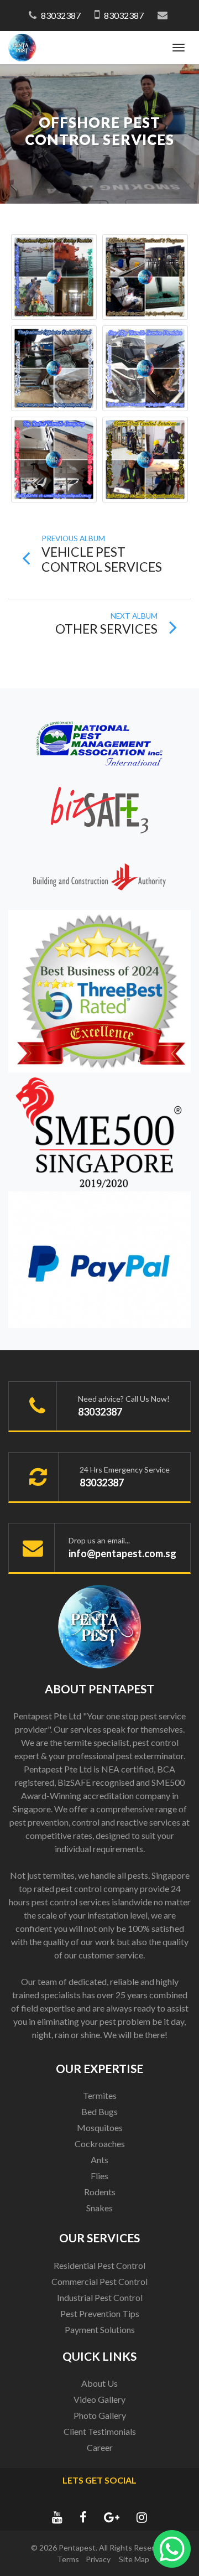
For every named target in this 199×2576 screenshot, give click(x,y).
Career (100, 2447)
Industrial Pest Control (100, 2297)
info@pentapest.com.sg (122, 1553)
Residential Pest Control (99, 2265)
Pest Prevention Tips (100, 2313)
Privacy (98, 2559)
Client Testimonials (100, 2431)
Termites (100, 2095)
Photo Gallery (100, 2415)
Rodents (100, 2192)
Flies (99, 2176)
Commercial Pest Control (99, 2281)
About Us (99, 2383)
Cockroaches (100, 2144)
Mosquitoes (100, 2127)
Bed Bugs (99, 2111)
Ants (99, 2160)
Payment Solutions (100, 2329)
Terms (68, 2559)
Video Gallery (99, 2399)
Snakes (99, 2208)
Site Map (134, 2559)
